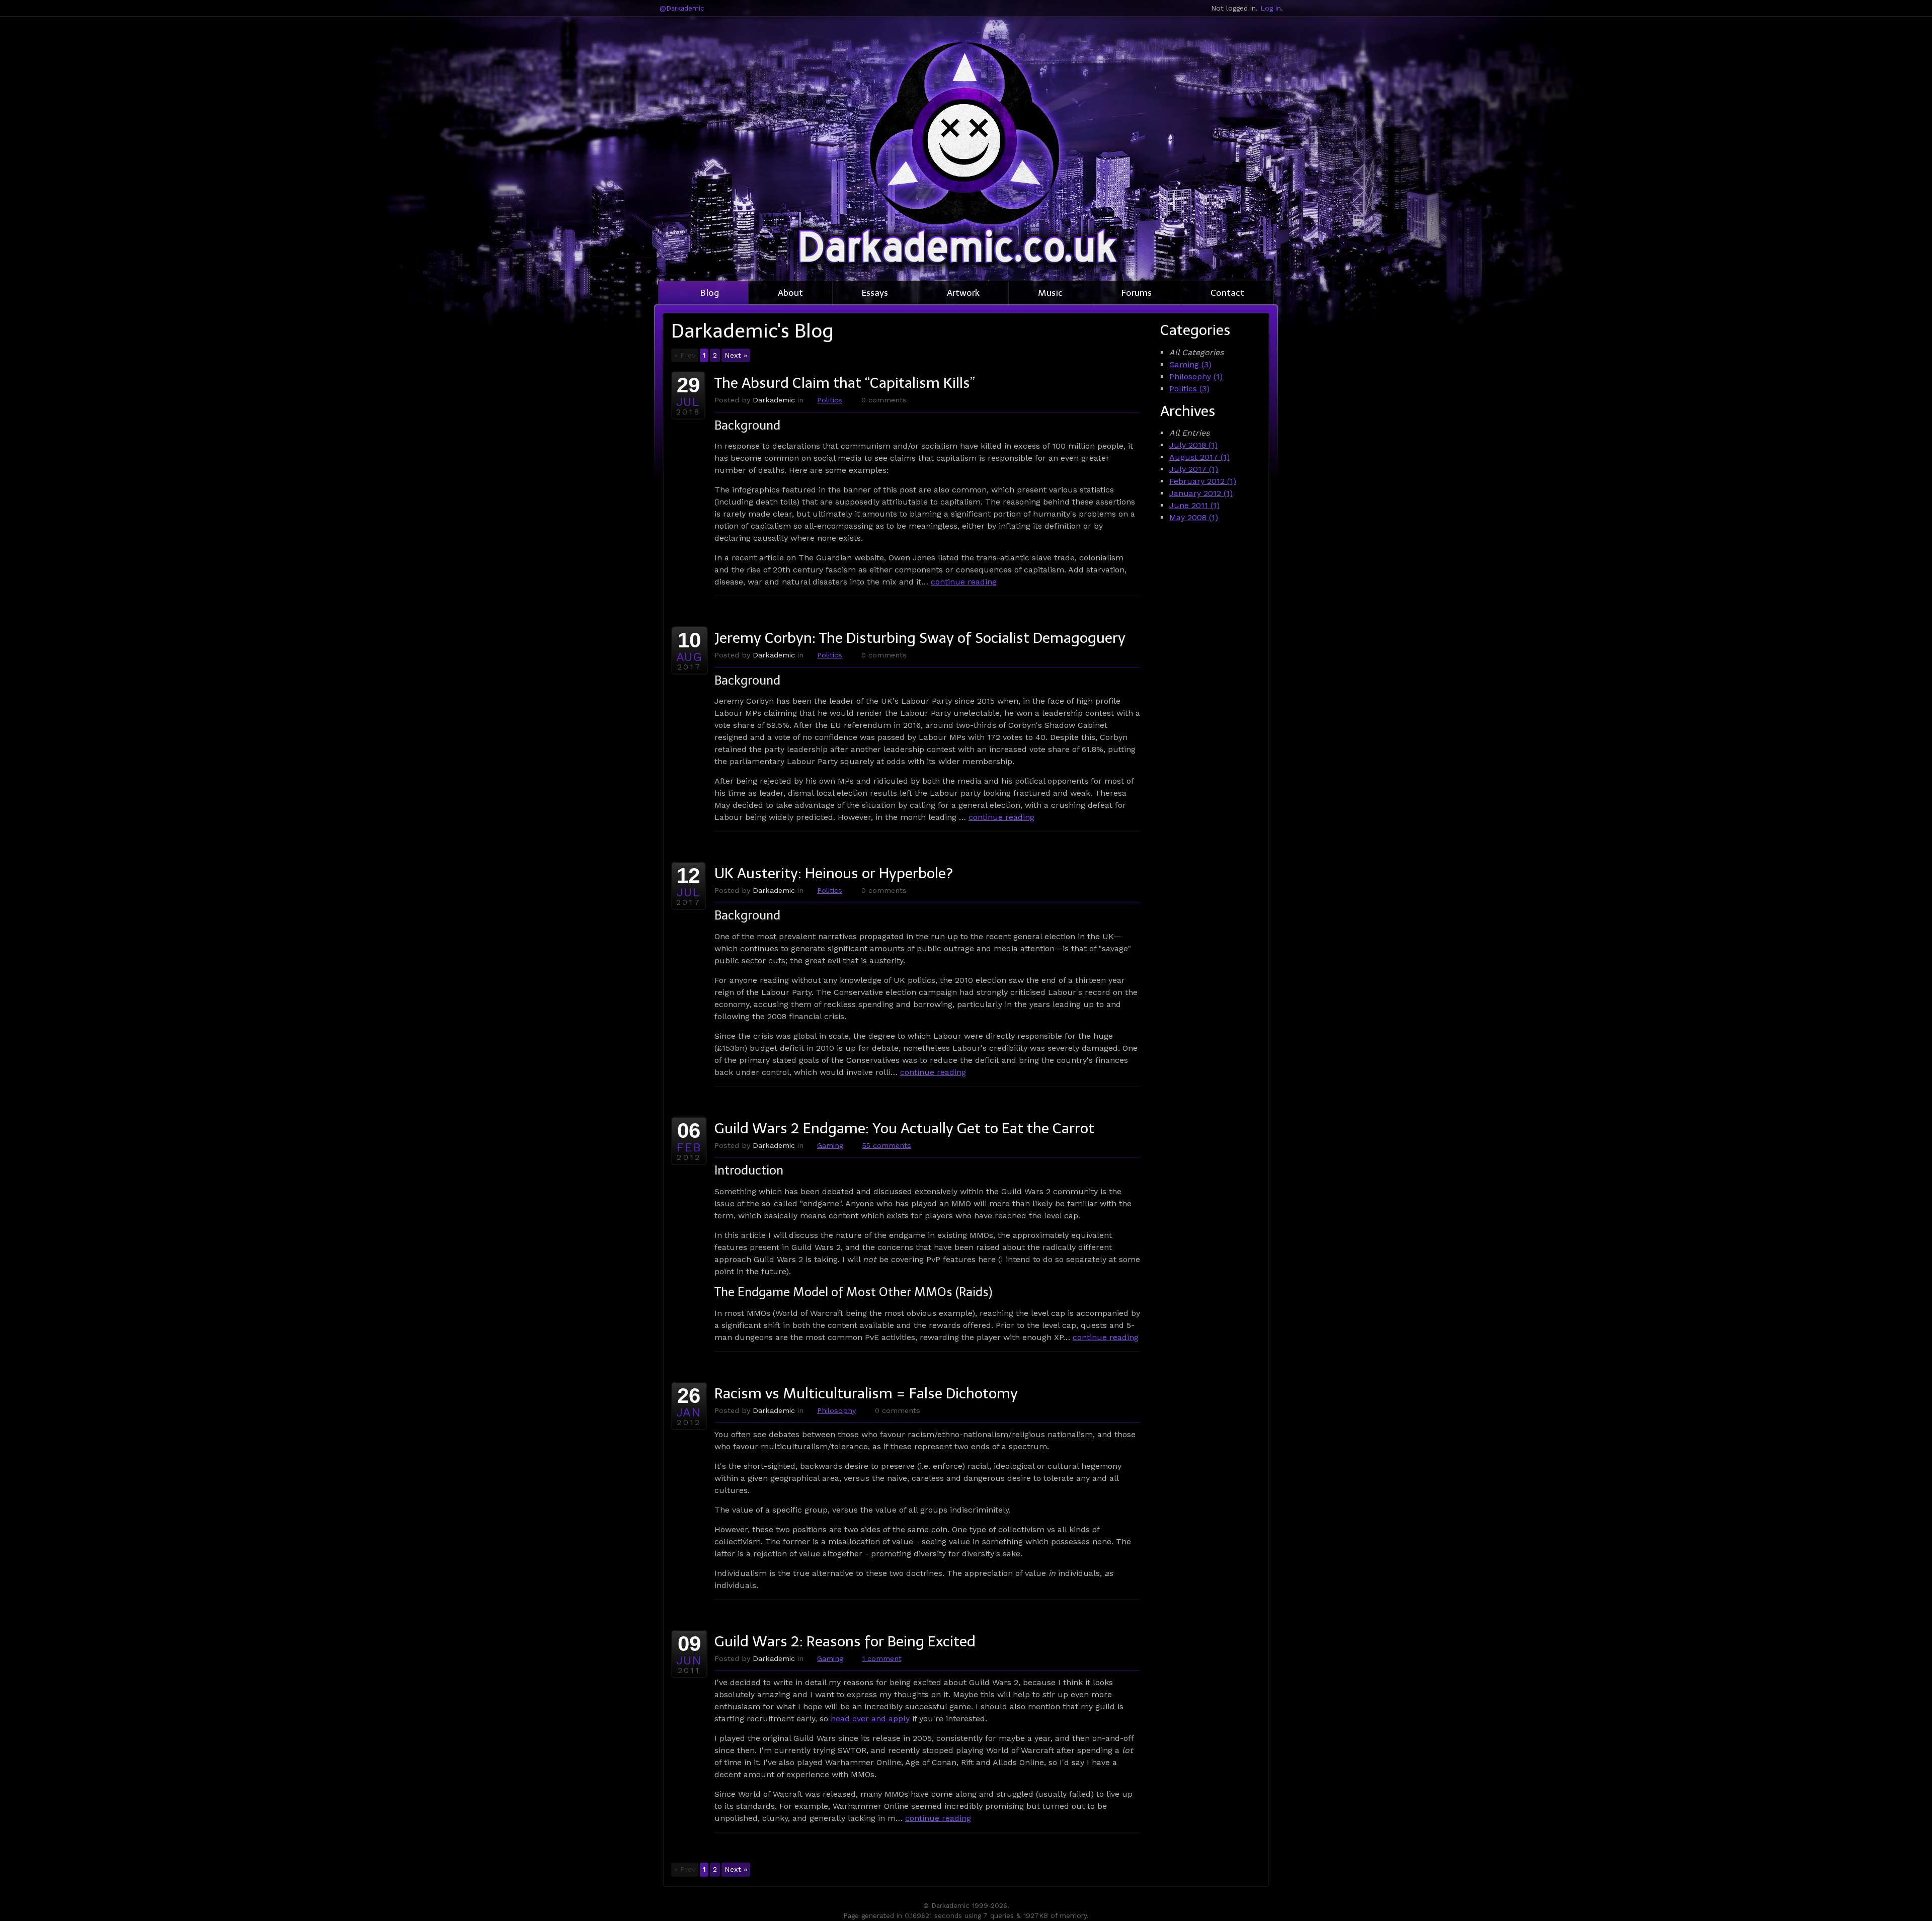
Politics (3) (1189, 389)
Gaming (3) (1190, 364)
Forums (1137, 293)
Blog (709, 293)
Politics (830, 400)
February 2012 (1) (1203, 481)
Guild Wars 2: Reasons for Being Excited (845, 1641)
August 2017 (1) (1199, 457)
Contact (1227, 293)
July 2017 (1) (1194, 469)
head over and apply (870, 1719)
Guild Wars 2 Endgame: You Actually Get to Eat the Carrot (904, 1128)
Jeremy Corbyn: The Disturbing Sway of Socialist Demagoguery (920, 638)
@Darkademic (682, 8)
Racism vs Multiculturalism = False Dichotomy (866, 1393)
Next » (736, 355)
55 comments (887, 1145)
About (790, 293)
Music (1050, 293)
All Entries (1189, 433)
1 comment (882, 1658)
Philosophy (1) (1196, 377)
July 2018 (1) (1193, 445)
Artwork (963, 293)
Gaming (830, 1145)
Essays (875, 293)
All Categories (1196, 352)
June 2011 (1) (1194, 505)
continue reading (964, 582)
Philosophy (836, 1410)
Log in (1271, 8)
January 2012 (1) (1201, 493)
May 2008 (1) (1194, 517)
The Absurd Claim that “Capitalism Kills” (845, 383)
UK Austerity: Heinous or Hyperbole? (834, 873)
